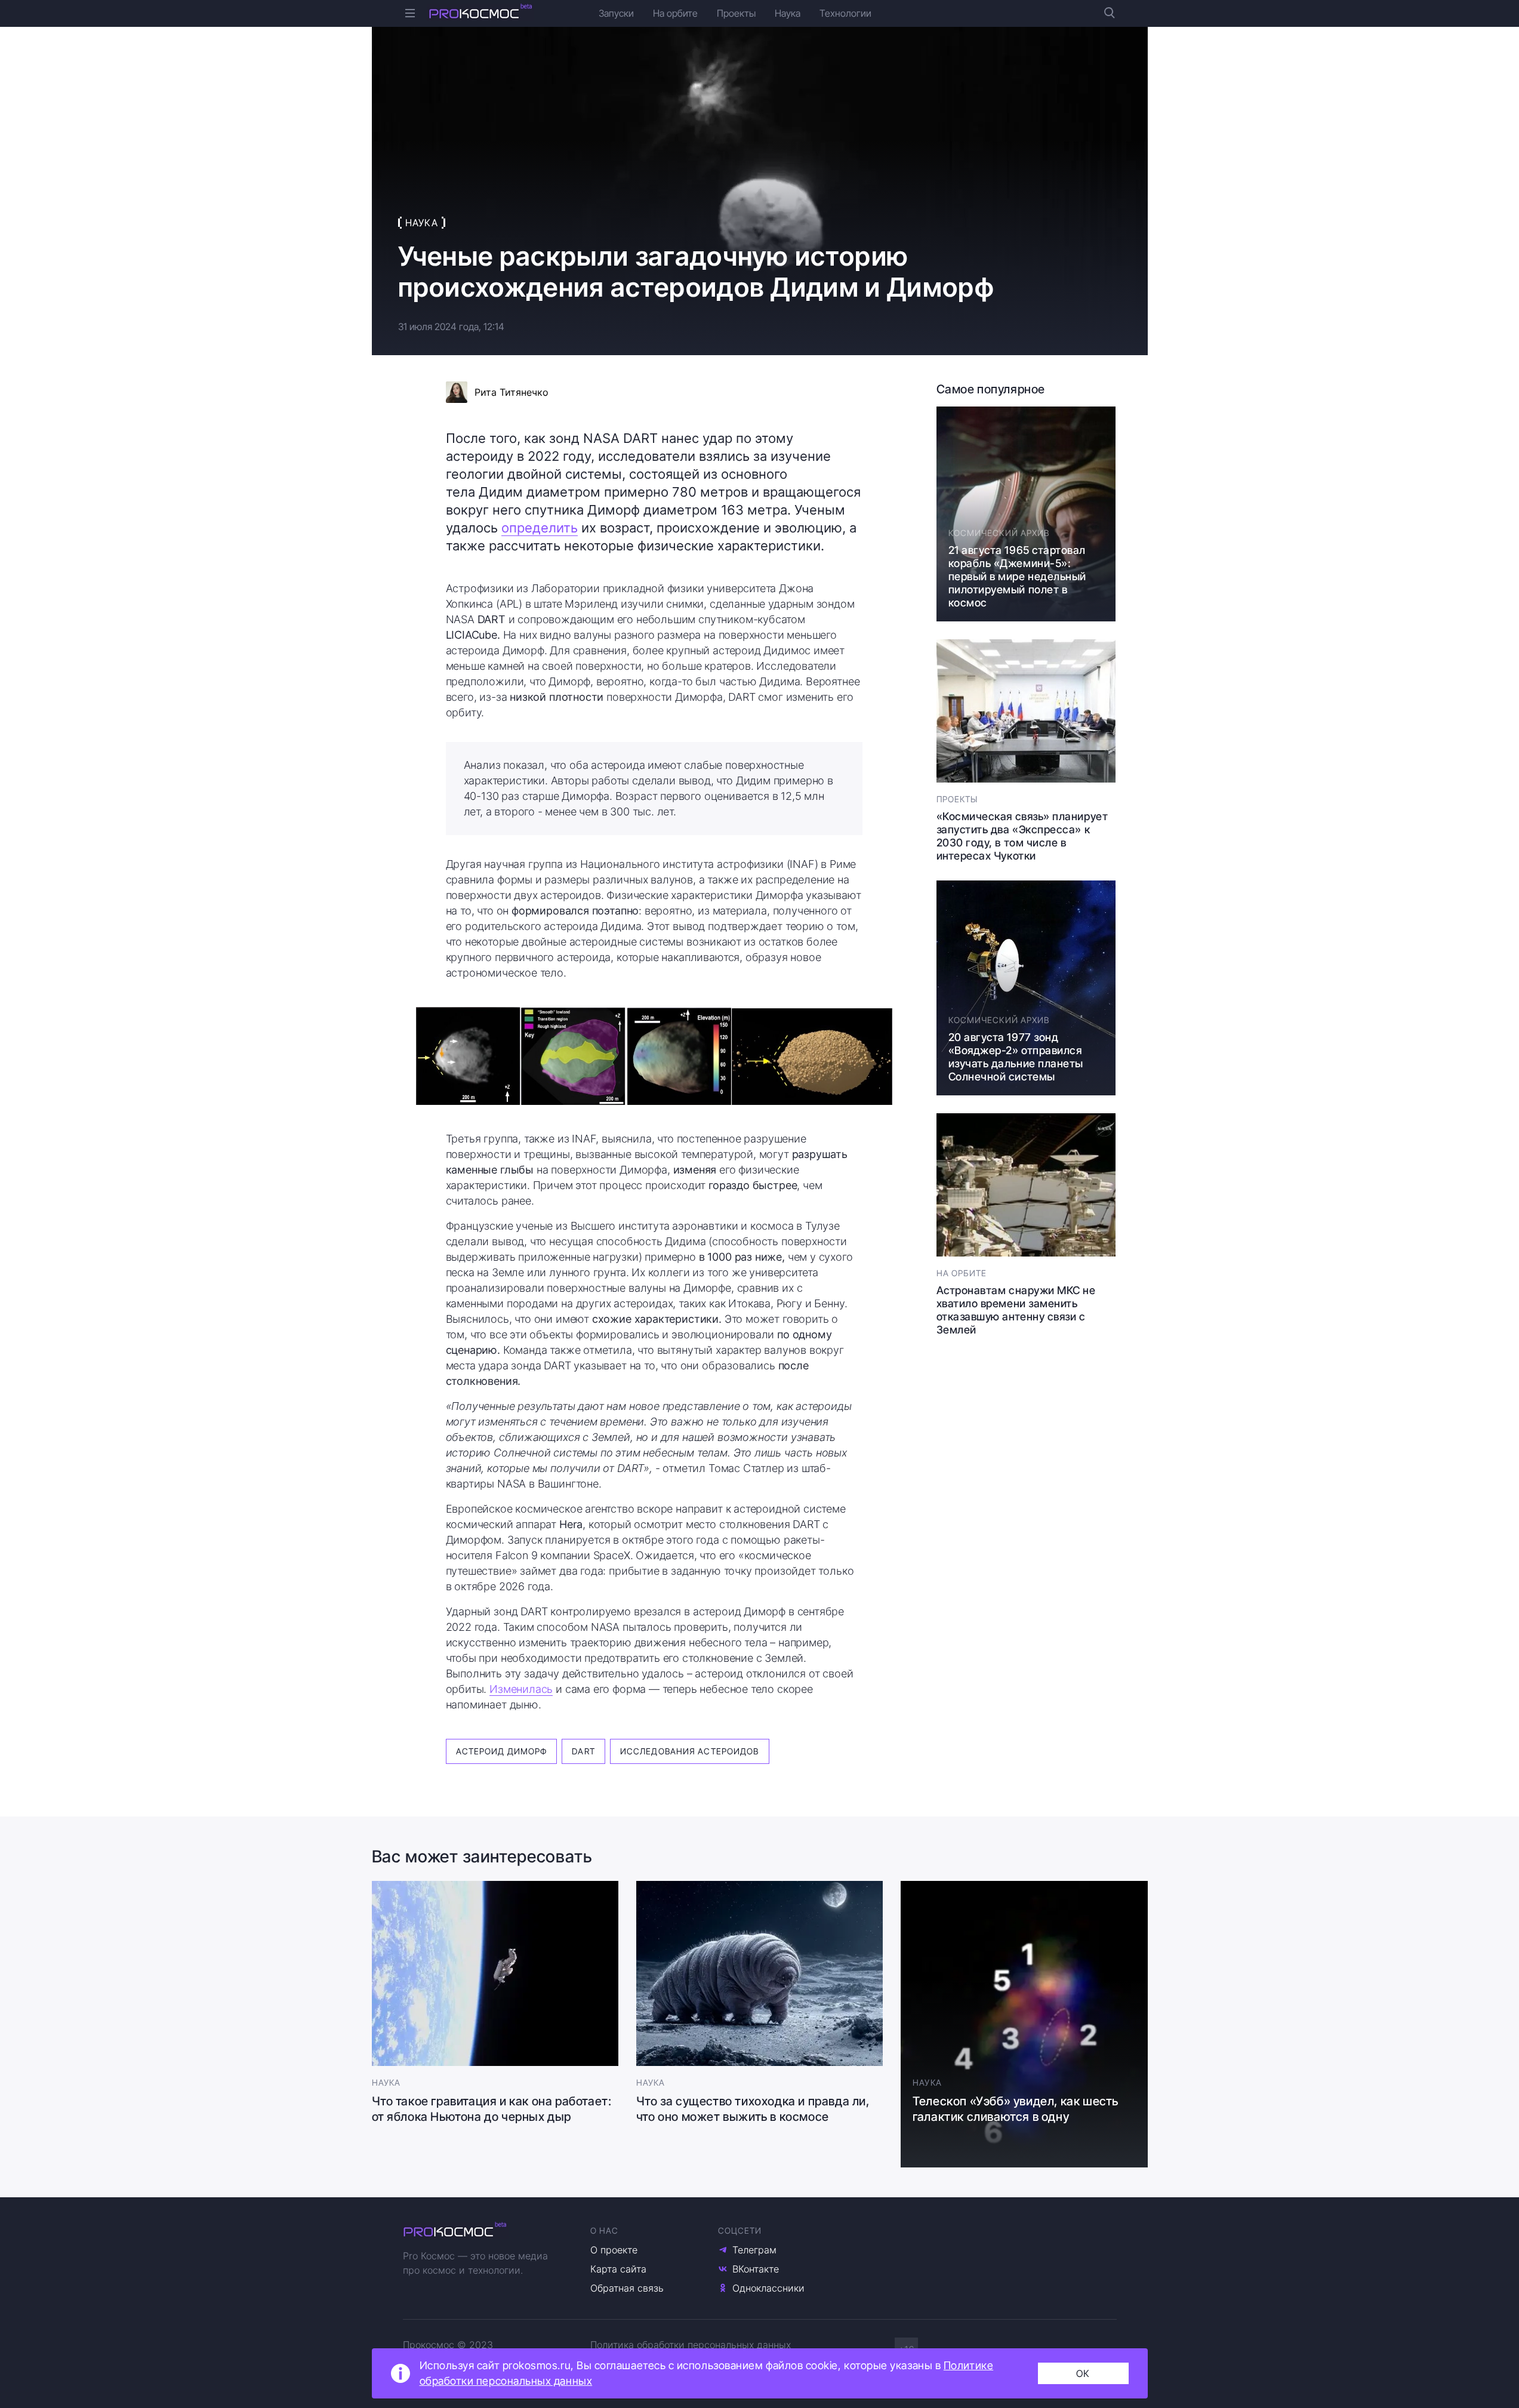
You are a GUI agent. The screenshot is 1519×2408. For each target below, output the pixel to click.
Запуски (616, 13)
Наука (788, 13)
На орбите (675, 13)
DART (583, 1751)
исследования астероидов (690, 1751)
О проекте (614, 2250)
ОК (1083, 2373)
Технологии (845, 13)
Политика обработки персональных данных (691, 2345)
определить (540, 528)
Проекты (736, 13)
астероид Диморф (502, 1751)
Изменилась (521, 1689)
